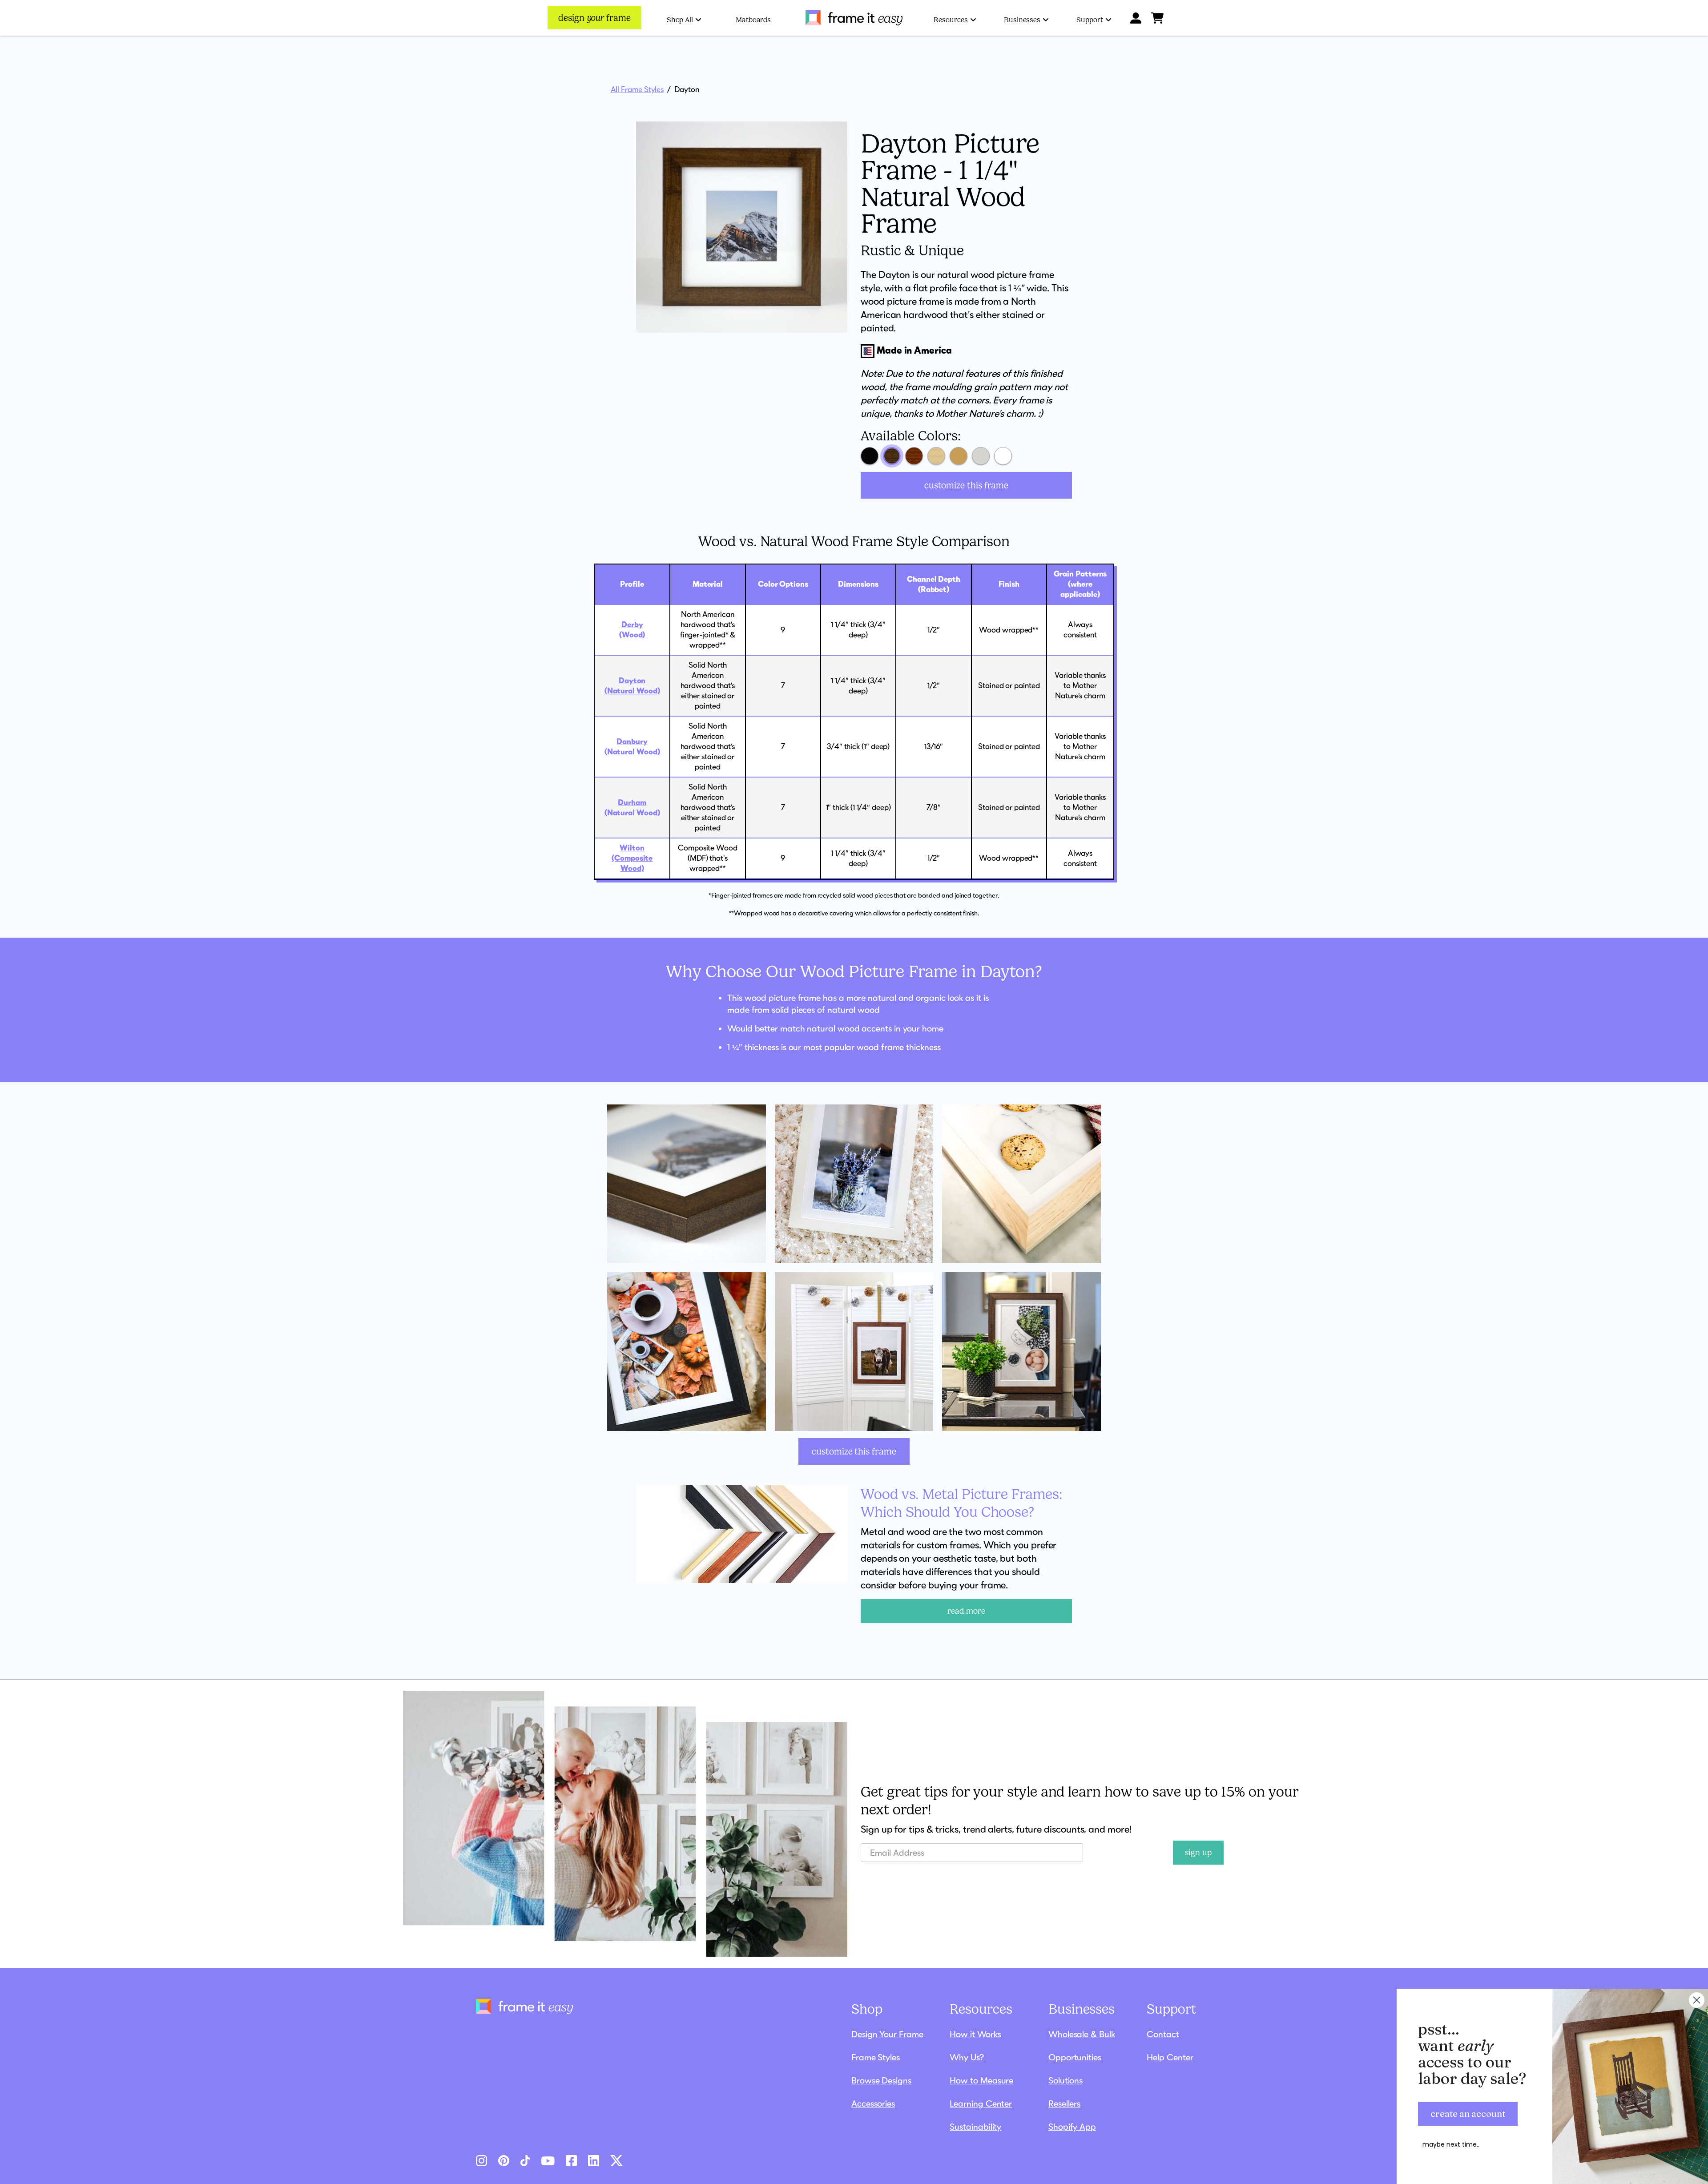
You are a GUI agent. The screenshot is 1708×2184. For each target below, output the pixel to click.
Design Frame (594, 18)
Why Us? (967, 2057)
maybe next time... (1452, 2144)
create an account (1468, 2113)
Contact (1163, 2034)
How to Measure (981, 2080)
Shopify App (1072, 2127)
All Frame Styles (637, 89)
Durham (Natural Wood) (632, 808)
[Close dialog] (1697, 2000)
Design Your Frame (887, 2034)
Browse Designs (881, 2080)
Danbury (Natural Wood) (632, 747)
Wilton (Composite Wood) (632, 858)
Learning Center (981, 2103)
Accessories (873, 2103)
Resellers (1064, 2103)
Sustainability (975, 2127)
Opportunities (1075, 2057)
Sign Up (1198, 1853)
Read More (966, 1611)
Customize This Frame (966, 485)
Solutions (1065, 2080)
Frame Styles (876, 2057)
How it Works (975, 2034)
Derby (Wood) (632, 630)
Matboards (753, 20)
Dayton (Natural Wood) (632, 686)
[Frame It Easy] (854, 18)
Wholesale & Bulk (1082, 2034)
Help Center (1170, 2057)
